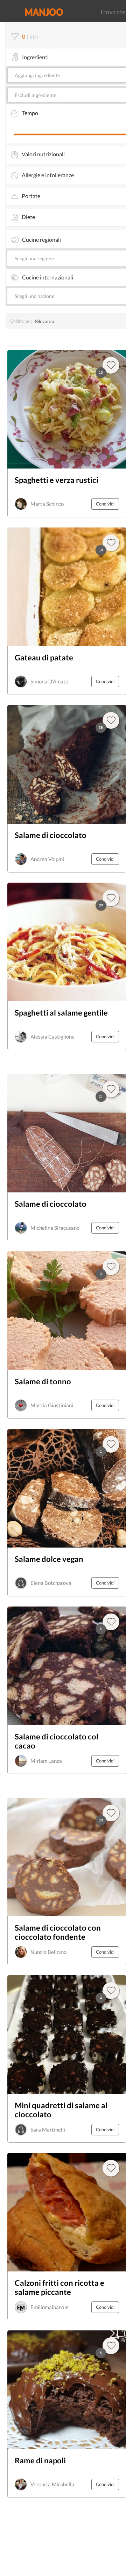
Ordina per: (21, 321)
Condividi (105, 504)
